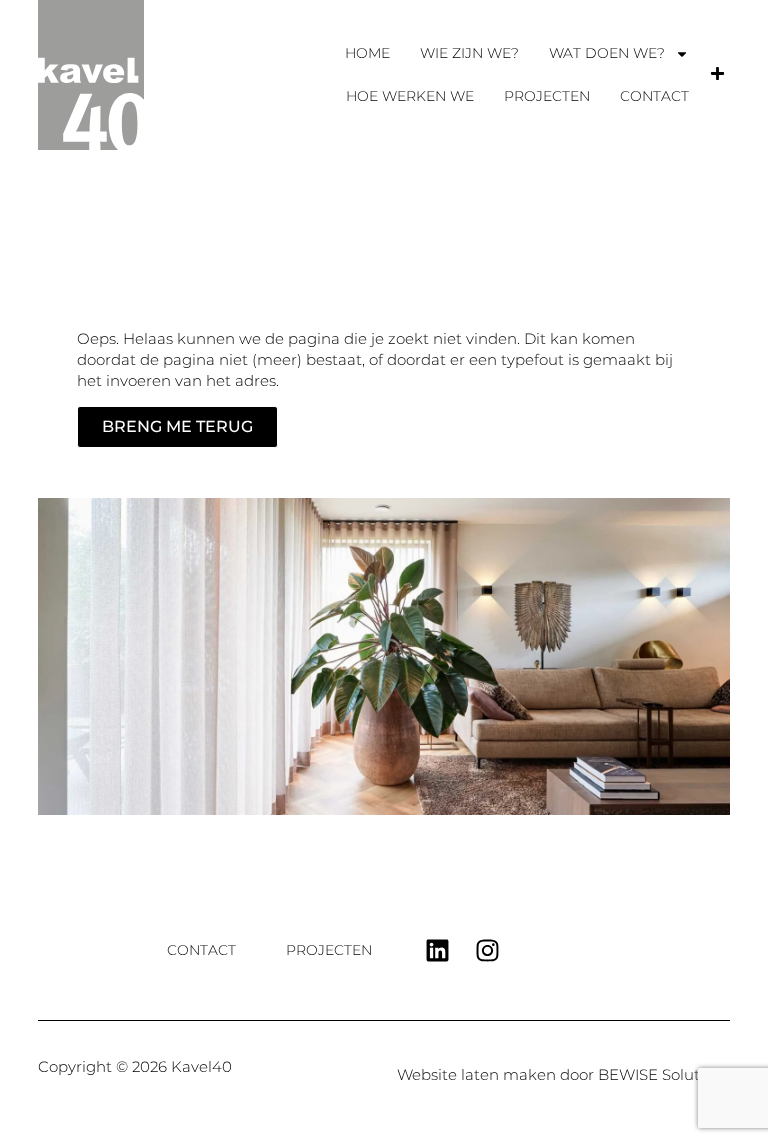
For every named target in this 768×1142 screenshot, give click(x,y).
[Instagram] (487, 950)
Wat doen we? (607, 53)
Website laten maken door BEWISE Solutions (563, 1074)
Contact (654, 96)
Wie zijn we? (469, 53)
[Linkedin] (437, 950)
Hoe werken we (410, 96)
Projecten (547, 96)
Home (367, 53)
